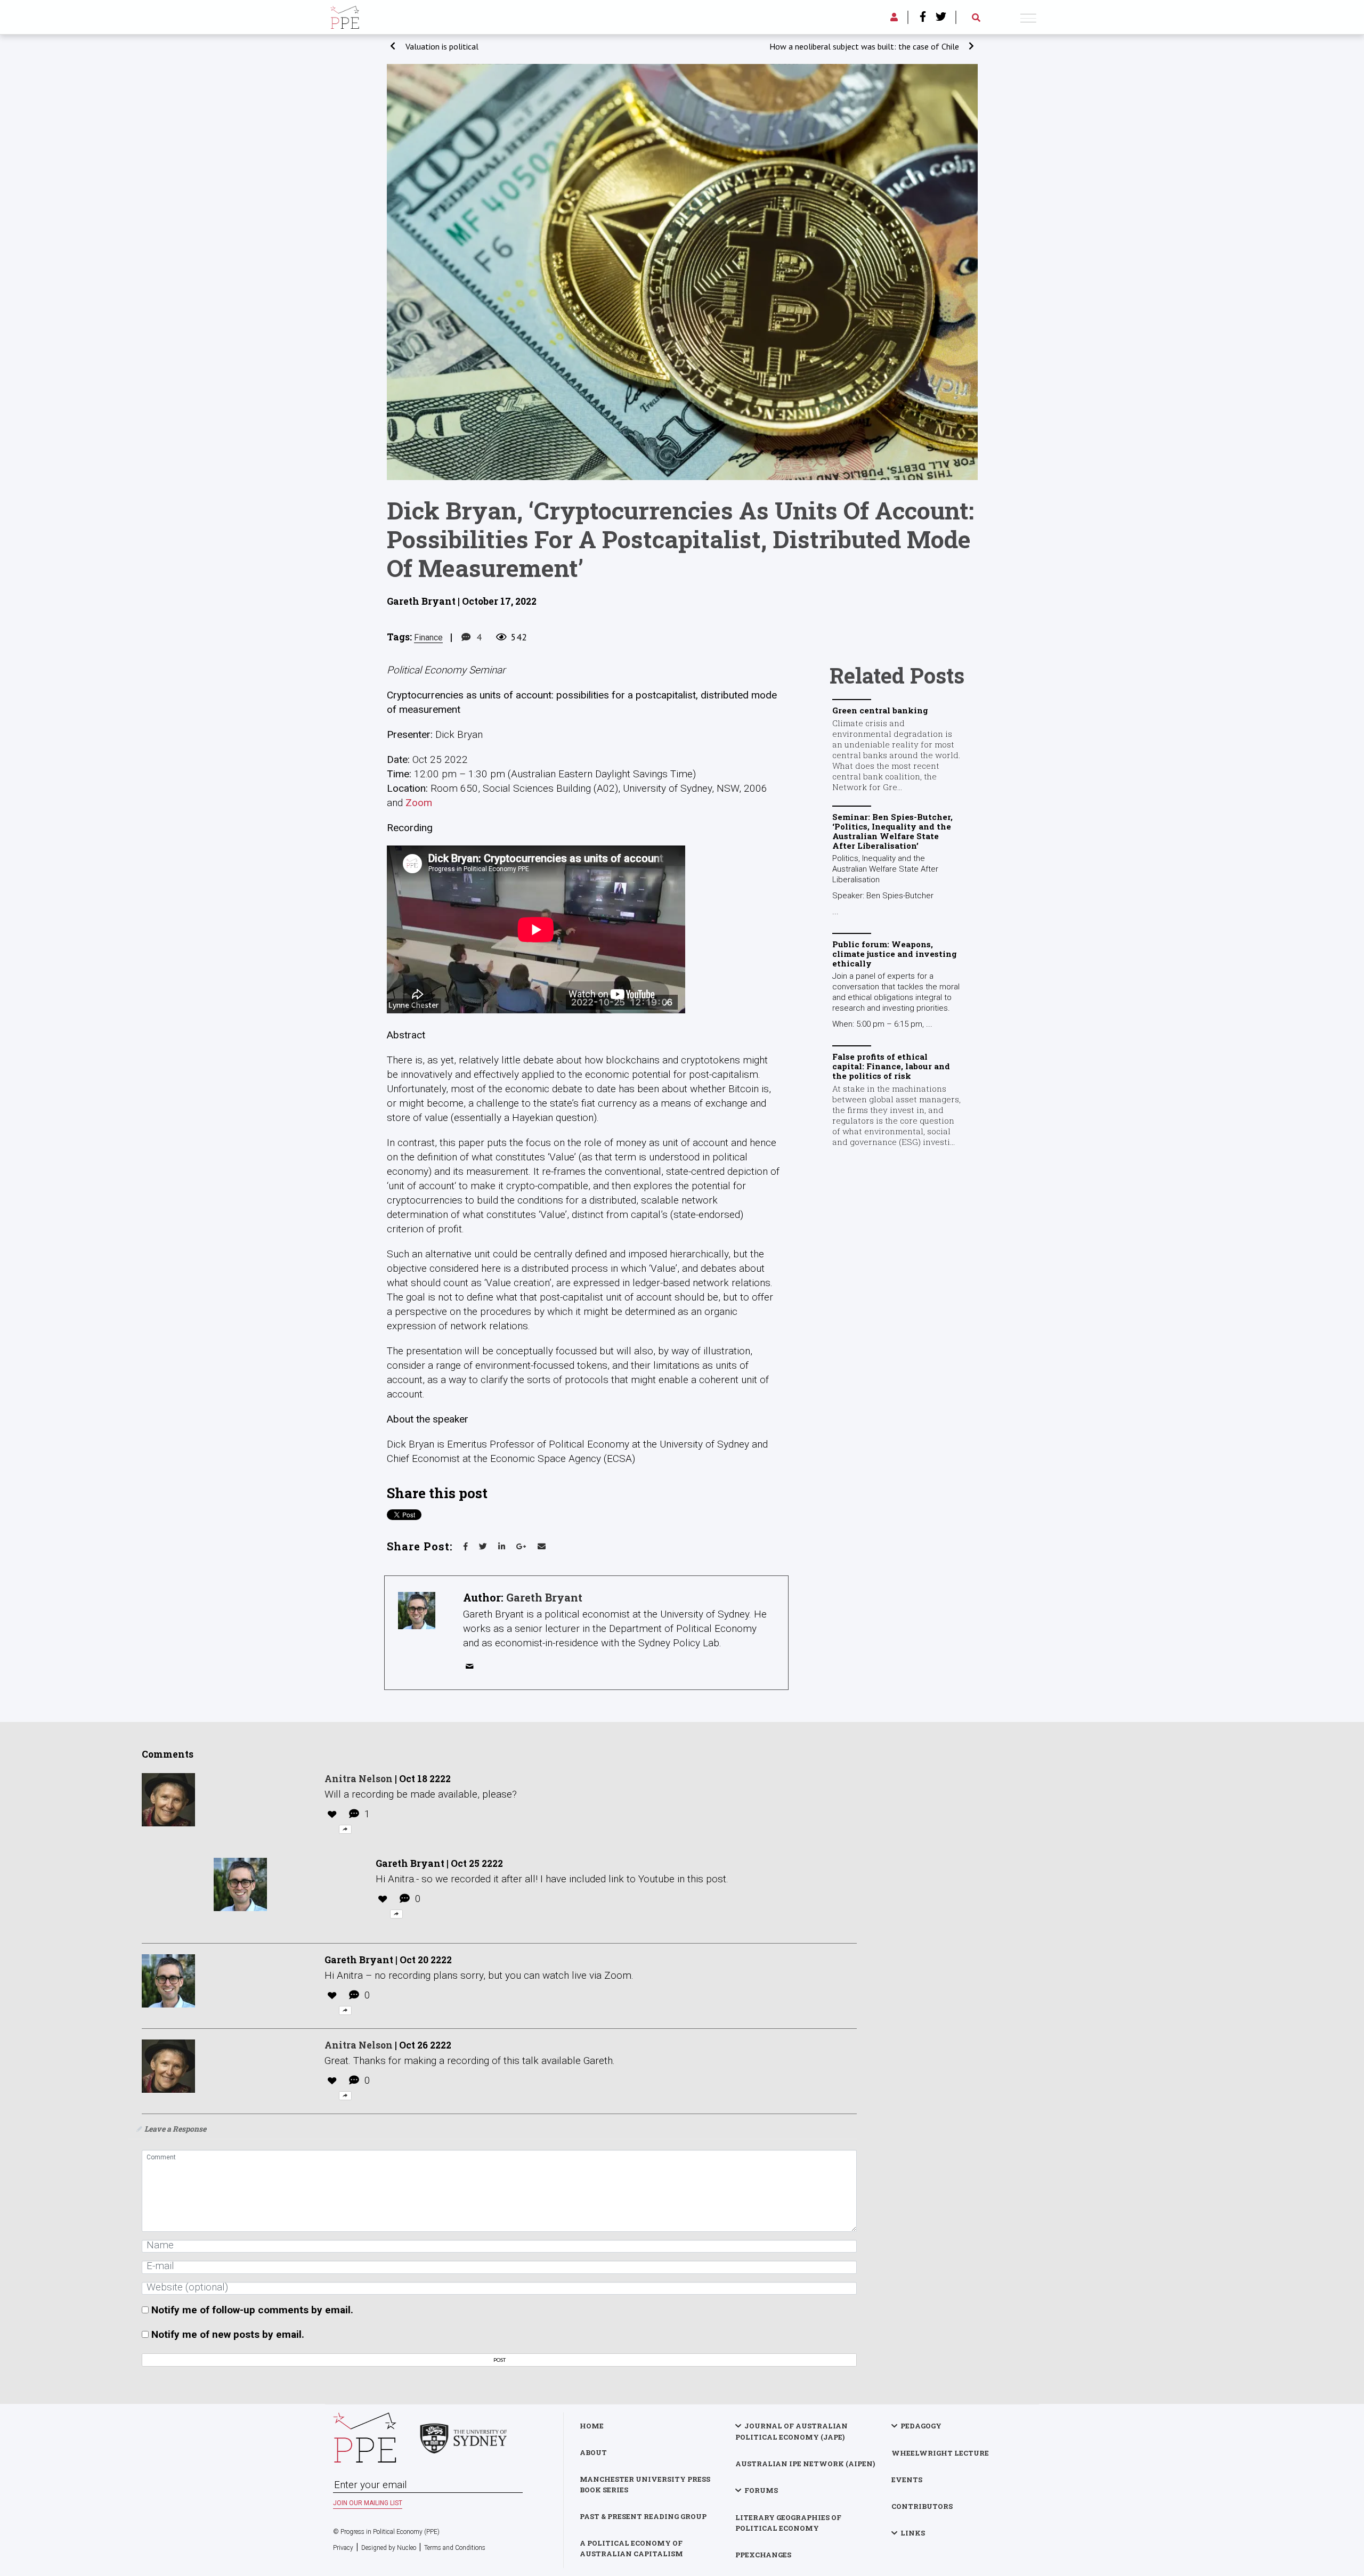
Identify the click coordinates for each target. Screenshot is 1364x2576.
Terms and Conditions (455, 2548)
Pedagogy (921, 2426)
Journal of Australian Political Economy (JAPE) (791, 2431)
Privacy (343, 2548)
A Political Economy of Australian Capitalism (631, 2548)
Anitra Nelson (359, 1779)
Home (592, 2426)
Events (907, 2480)
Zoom (419, 803)
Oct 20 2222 (426, 1960)
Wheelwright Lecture (940, 2453)
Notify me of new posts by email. (228, 2334)
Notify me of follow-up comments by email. (252, 2310)
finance (428, 637)
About (593, 2452)
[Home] (345, 16)
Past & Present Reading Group (643, 2516)
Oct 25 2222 (477, 1863)
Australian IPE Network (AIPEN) (805, 2464)
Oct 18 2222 (425, 1779)
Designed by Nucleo (389, 2548)
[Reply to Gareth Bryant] (396, 1914)
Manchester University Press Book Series (645, 2484)
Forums (761, 2490)
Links (913, 2533)
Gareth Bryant (544, 1597)
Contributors (922, 2506)
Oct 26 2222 (425, 2045)
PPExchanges (763, 2555)
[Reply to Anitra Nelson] (345, 1829)
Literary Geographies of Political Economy (788, 2523)
